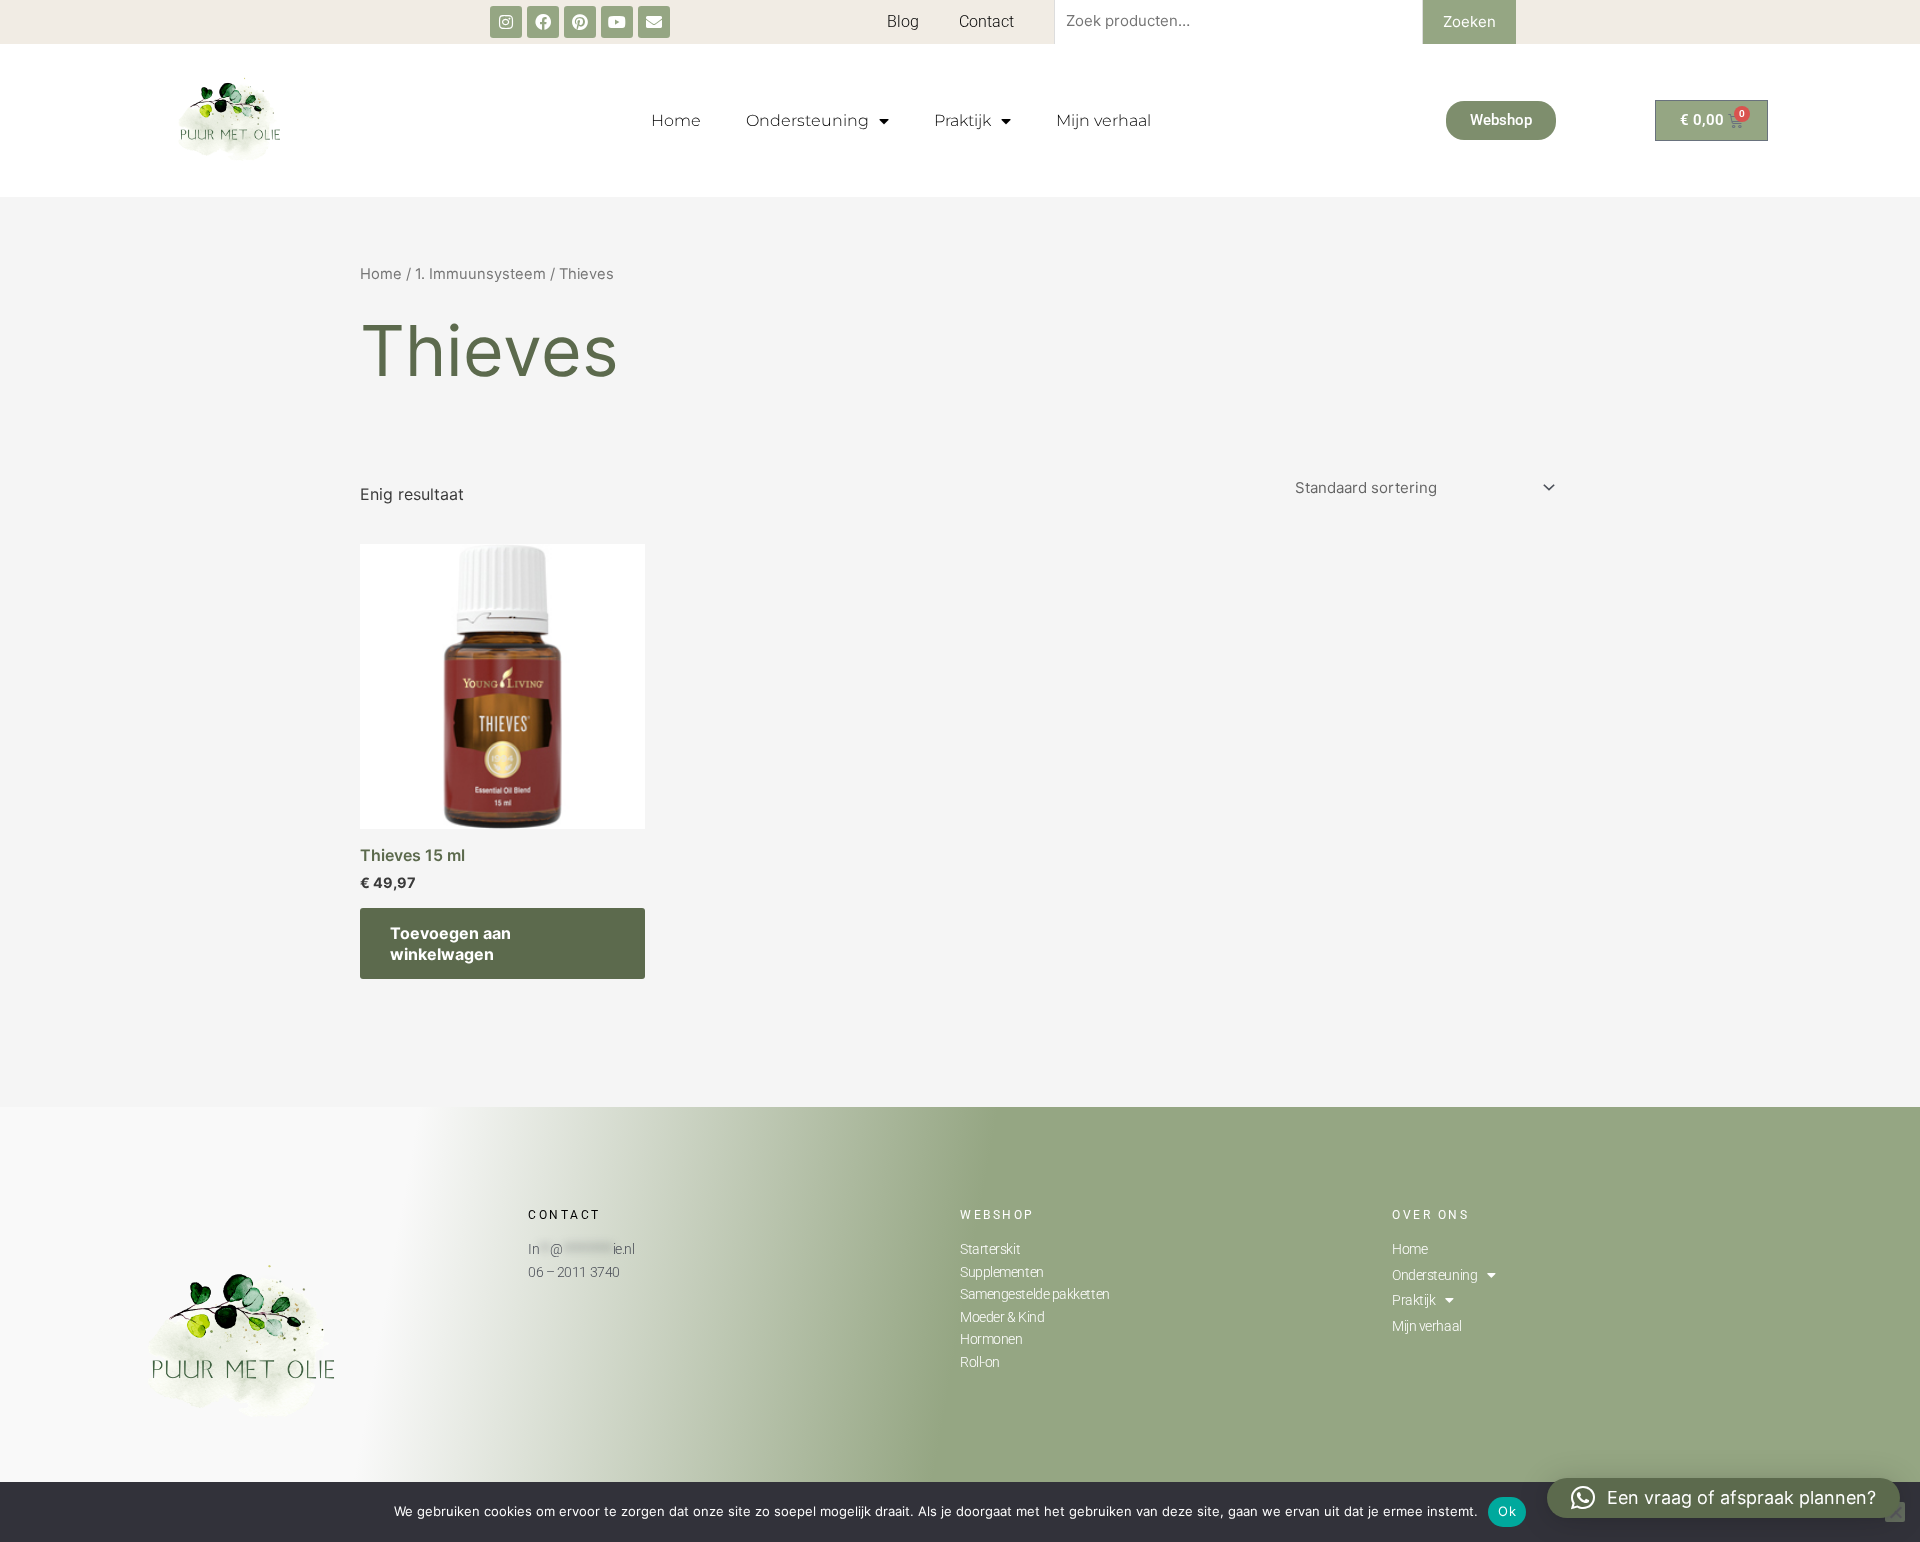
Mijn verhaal (1103, 120)
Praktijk (962, 120)
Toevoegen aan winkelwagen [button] (450, 943)
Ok (1507, 1511)
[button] (1723, 1498)
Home (676, 120)
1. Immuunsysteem (480, 274)
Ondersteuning (807, 120)
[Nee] (1895, 1512)
